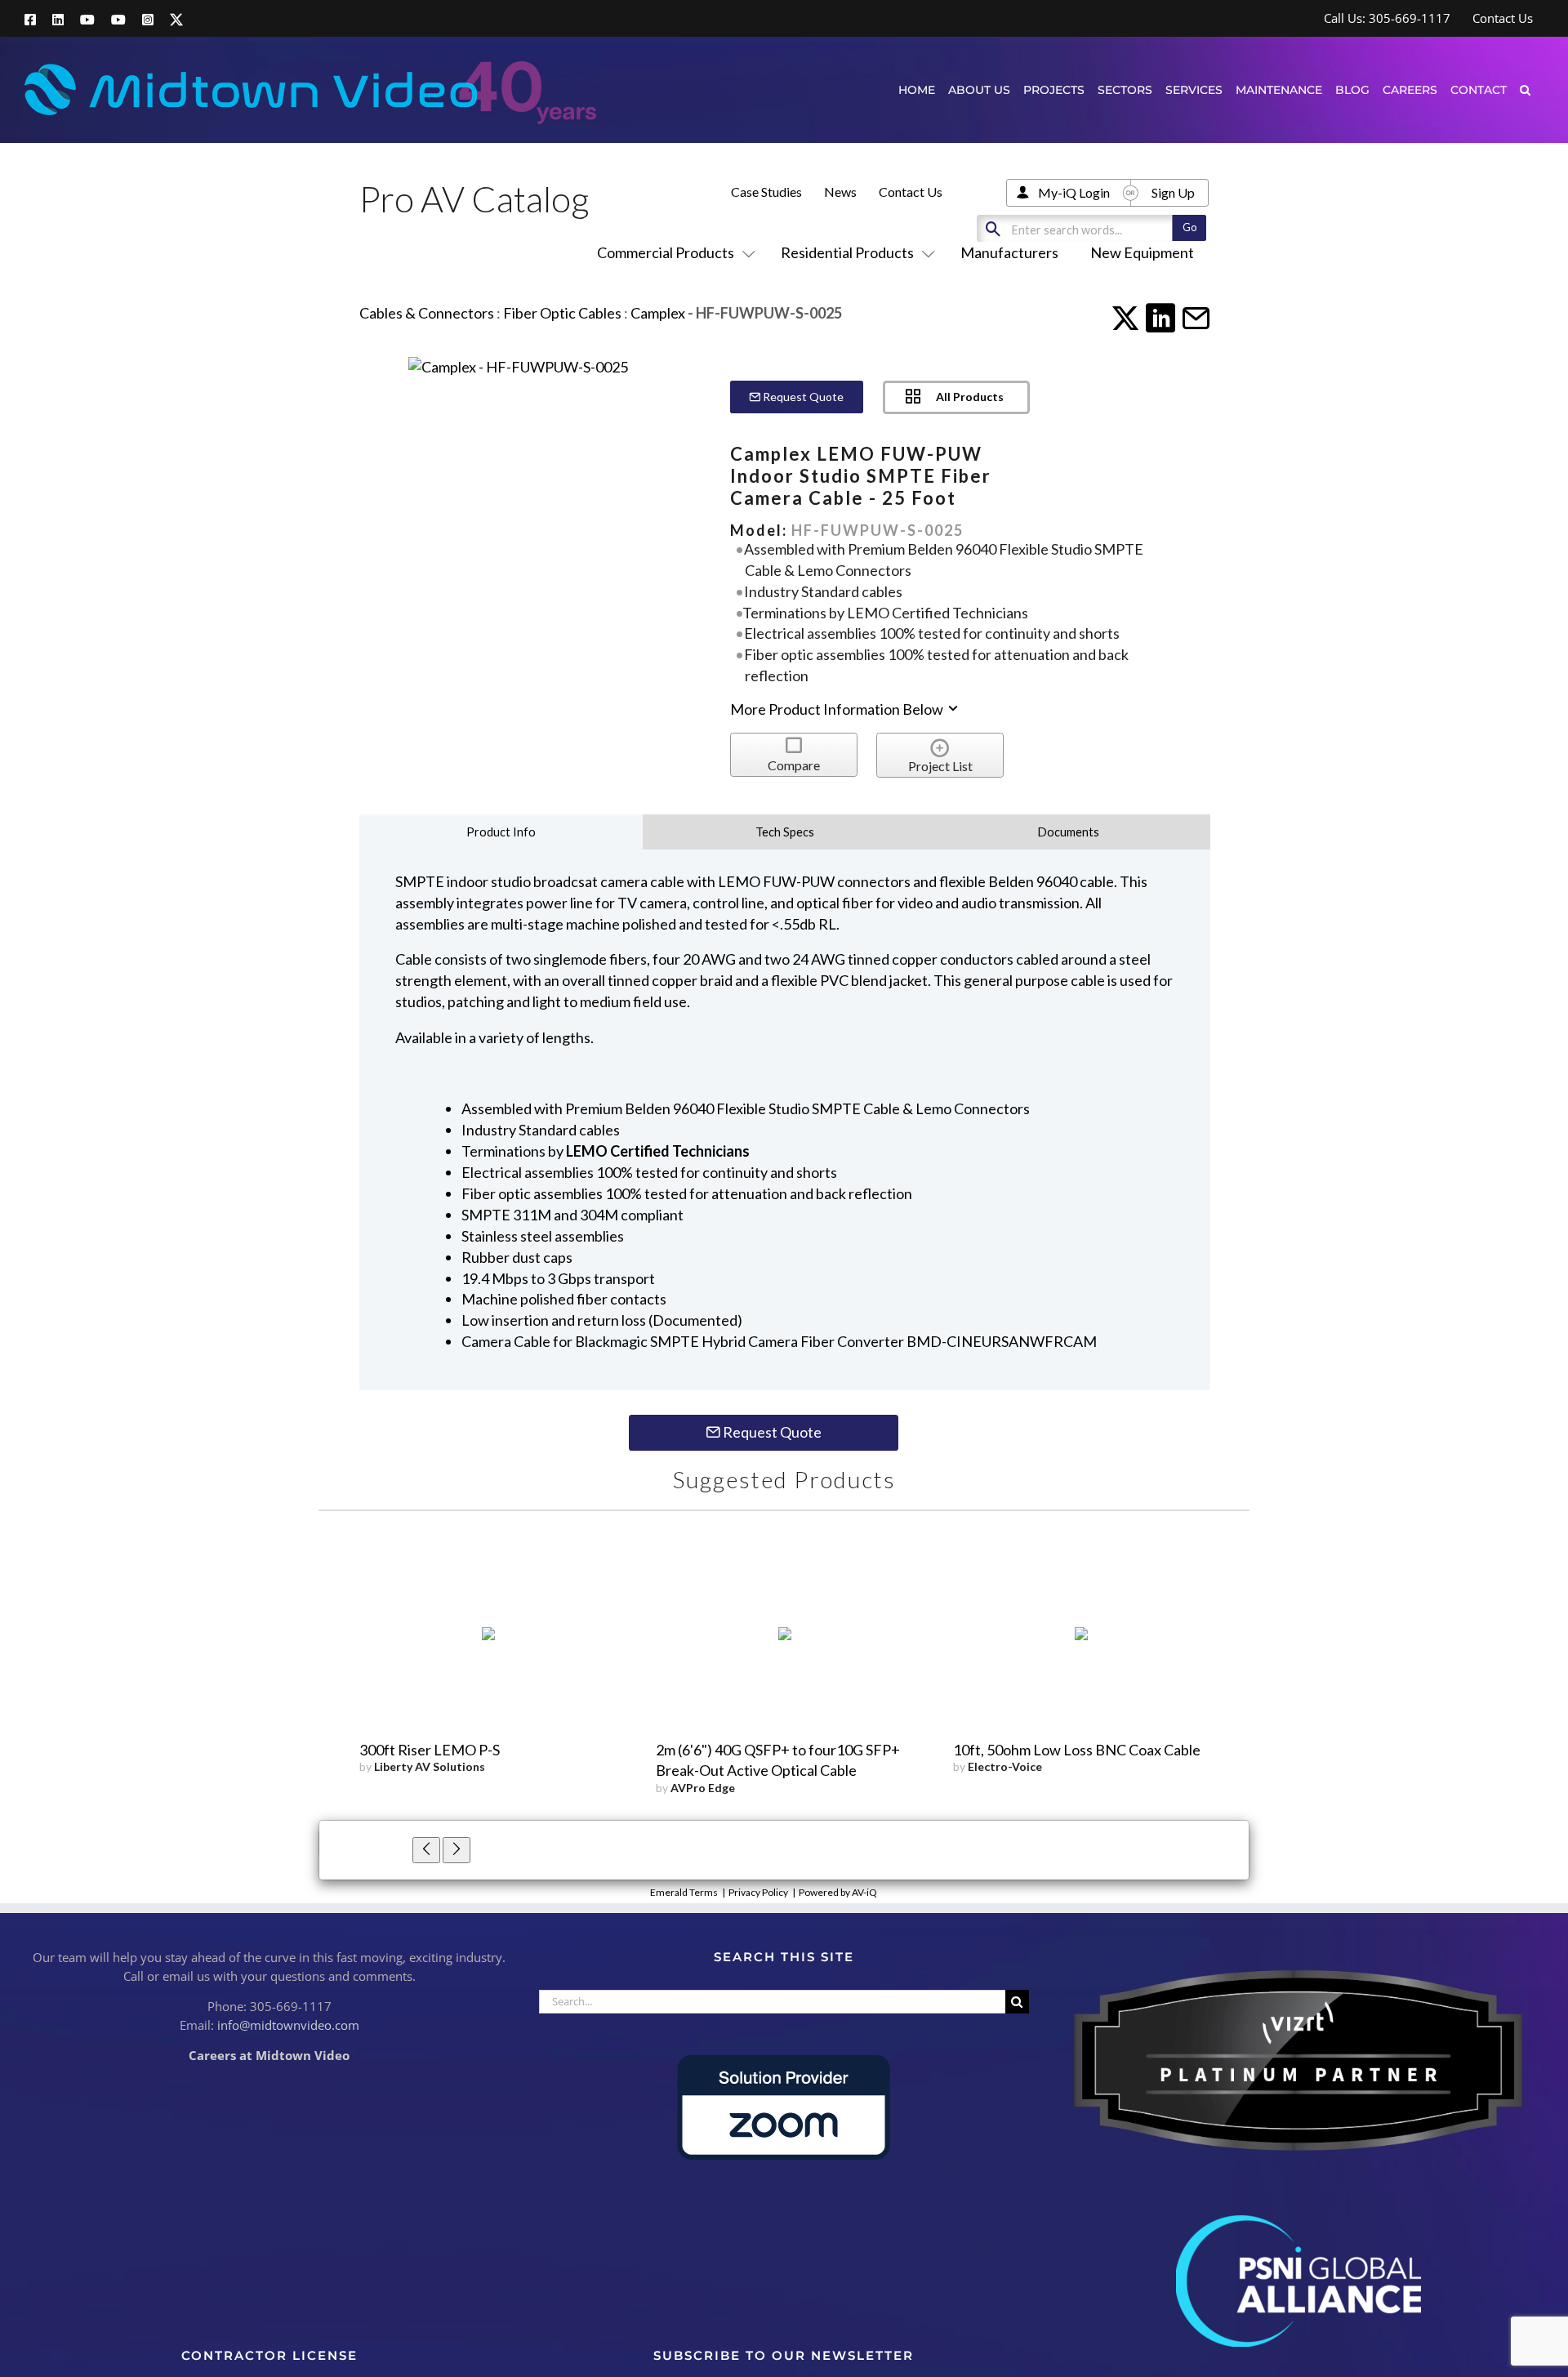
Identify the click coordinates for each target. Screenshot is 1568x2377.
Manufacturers (1009, 252)
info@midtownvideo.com (288, 2025)
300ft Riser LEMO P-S (430, 1750)
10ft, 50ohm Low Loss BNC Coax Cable (1077, 1750)
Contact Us (911, 192)
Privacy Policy (758, 1892)
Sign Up (1173, 192)
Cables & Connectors (427, 313)
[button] (1525, 89)
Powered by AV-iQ (838, 1892)
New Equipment (1142, 252)
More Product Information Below (838, 709)
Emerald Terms (684, 1892)
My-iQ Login (1074, 192)
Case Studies (766, 192)
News (840, 192)
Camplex (658, 313)
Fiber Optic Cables (562, 313)
